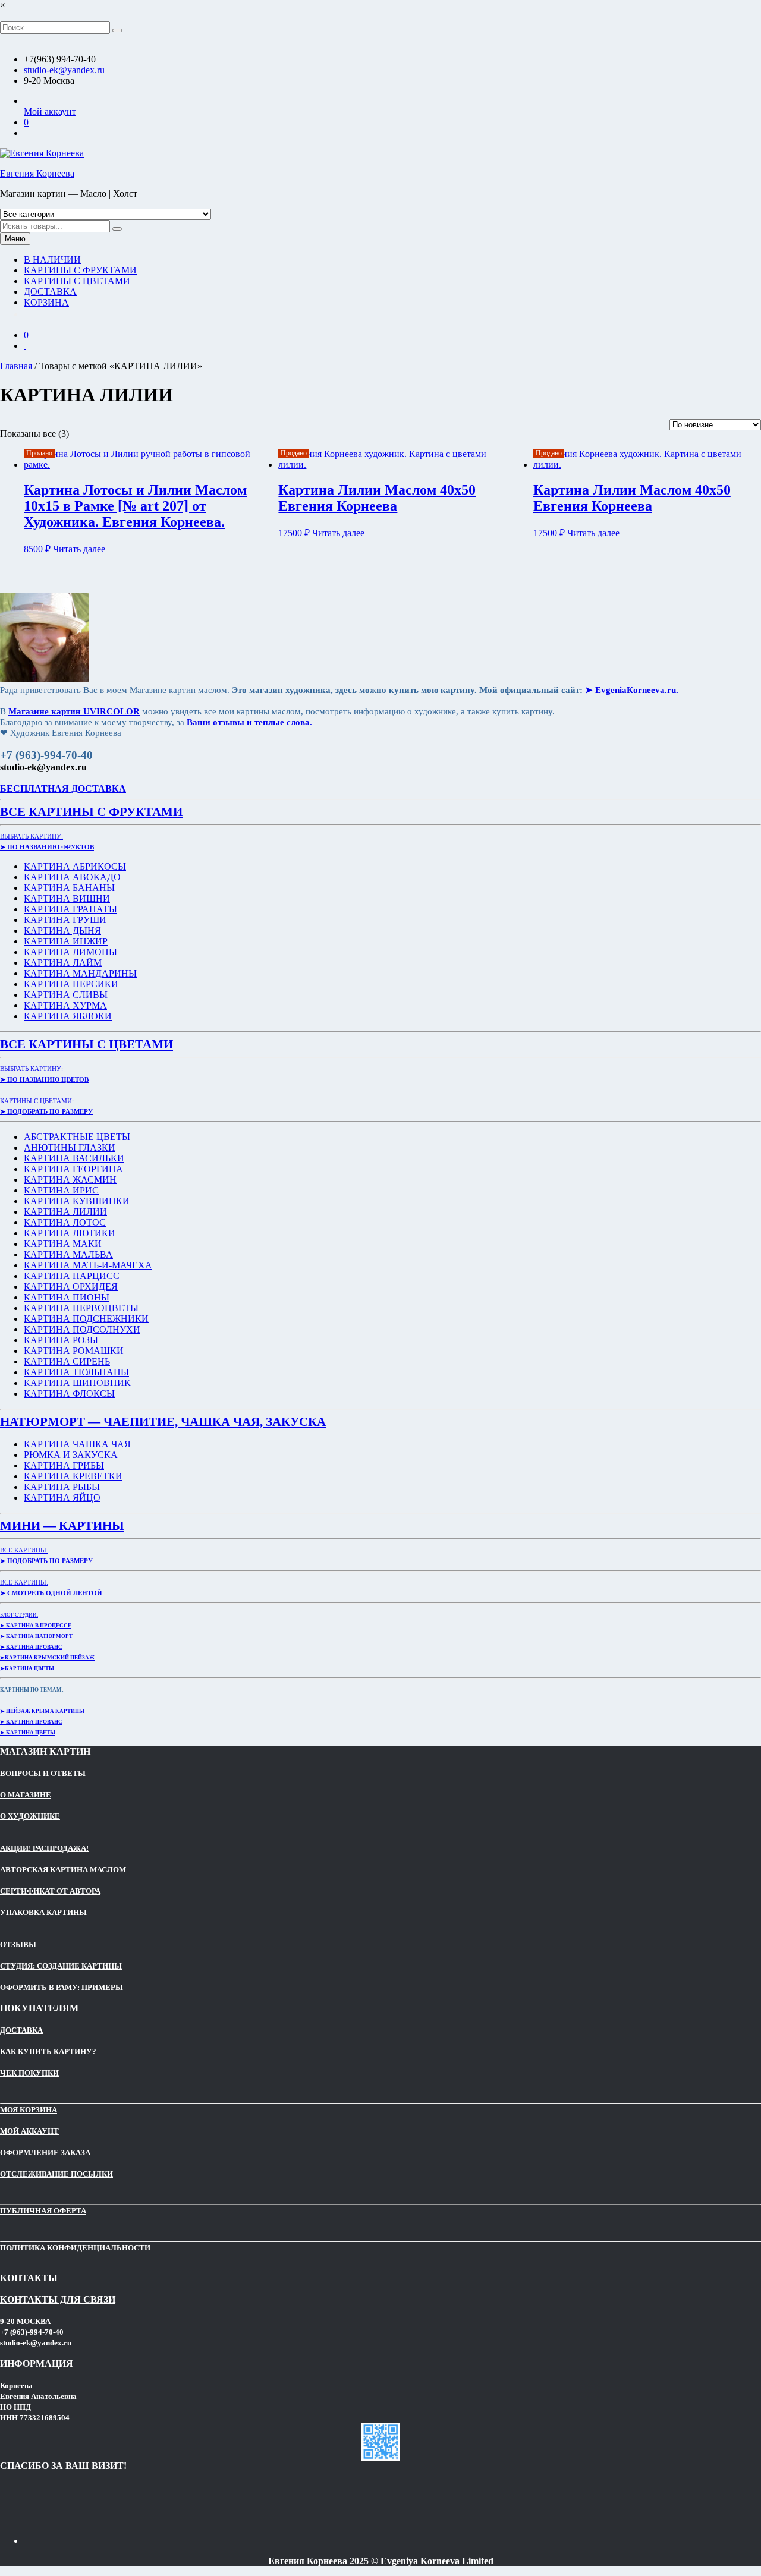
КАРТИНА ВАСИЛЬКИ (74, 1158)
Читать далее (79, 549)
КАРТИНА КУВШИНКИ (77, 1201)
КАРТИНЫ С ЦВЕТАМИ (77, 281)
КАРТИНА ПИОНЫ (67, 1297)
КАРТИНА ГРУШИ (65, 920)
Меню (15, 239)
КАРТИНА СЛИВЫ (66, 995)
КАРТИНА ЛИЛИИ (65, 1212)
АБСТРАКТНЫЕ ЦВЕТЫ (77, 1137)
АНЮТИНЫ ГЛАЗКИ (70, 1147)
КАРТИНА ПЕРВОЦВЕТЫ (81, 1308)
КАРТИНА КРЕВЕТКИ (73, 1476)
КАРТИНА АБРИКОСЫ (75, 866)
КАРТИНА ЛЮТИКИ (70, 1233)
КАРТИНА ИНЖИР (66, 941)
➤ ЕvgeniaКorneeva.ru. (632, 690)
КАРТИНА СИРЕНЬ (67, 1361)
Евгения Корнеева (37, 173)
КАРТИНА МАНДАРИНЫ (80, 973)
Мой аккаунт (50, 111)
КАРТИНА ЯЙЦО (62, 1498)
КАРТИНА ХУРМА (65, 1005)
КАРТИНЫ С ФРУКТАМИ (80, 270)
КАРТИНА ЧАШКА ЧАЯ (77, 1444)
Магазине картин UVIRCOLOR (74, 711)
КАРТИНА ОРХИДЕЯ (71, 1287)
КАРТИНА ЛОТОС (65, 1222)
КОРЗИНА (46, 302)
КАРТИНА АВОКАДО (72, 877)
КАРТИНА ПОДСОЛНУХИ (82, 1329)
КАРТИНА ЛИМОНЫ (70, 952)
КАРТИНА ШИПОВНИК (77, 1383)
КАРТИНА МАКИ (63, 1244)
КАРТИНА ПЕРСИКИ (71, 984)
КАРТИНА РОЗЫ (61, 1340)
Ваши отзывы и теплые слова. (249, 722)
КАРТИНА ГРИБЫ (64, 1465)
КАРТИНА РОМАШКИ (74, 1351)
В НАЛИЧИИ (52, 259)
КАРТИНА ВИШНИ (67, 898)
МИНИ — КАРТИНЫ (62, 1526)
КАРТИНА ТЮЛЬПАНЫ (76, 1372)
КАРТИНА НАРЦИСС (72, 1276)
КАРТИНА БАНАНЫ (69, 888)
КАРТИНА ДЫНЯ (62, 930)
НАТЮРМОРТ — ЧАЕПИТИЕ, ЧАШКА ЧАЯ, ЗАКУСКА (163, 1422)
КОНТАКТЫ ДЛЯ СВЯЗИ (58, 2299)
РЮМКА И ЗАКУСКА (71, 1455)
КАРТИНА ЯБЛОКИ (68, 1016)
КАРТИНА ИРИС (61, 1190)
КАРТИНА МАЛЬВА (68, 1254)
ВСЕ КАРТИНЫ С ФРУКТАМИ (91, 812)
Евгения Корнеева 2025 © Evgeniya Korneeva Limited (381, 2561)
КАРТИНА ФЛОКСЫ (69, 1394)
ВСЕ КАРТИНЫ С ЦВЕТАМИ (87, 1044)
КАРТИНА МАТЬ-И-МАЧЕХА (88, 1265)
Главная (16, 366)
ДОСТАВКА (50, 292)
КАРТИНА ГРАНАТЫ (70, 909)
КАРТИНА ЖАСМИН (70, 1180)
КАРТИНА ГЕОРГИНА (73, 1169)
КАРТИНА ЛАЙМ (63, 963)
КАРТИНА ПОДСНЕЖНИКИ (86, 1319)
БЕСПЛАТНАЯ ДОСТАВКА (63, 788)
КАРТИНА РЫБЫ (62, 1487)
